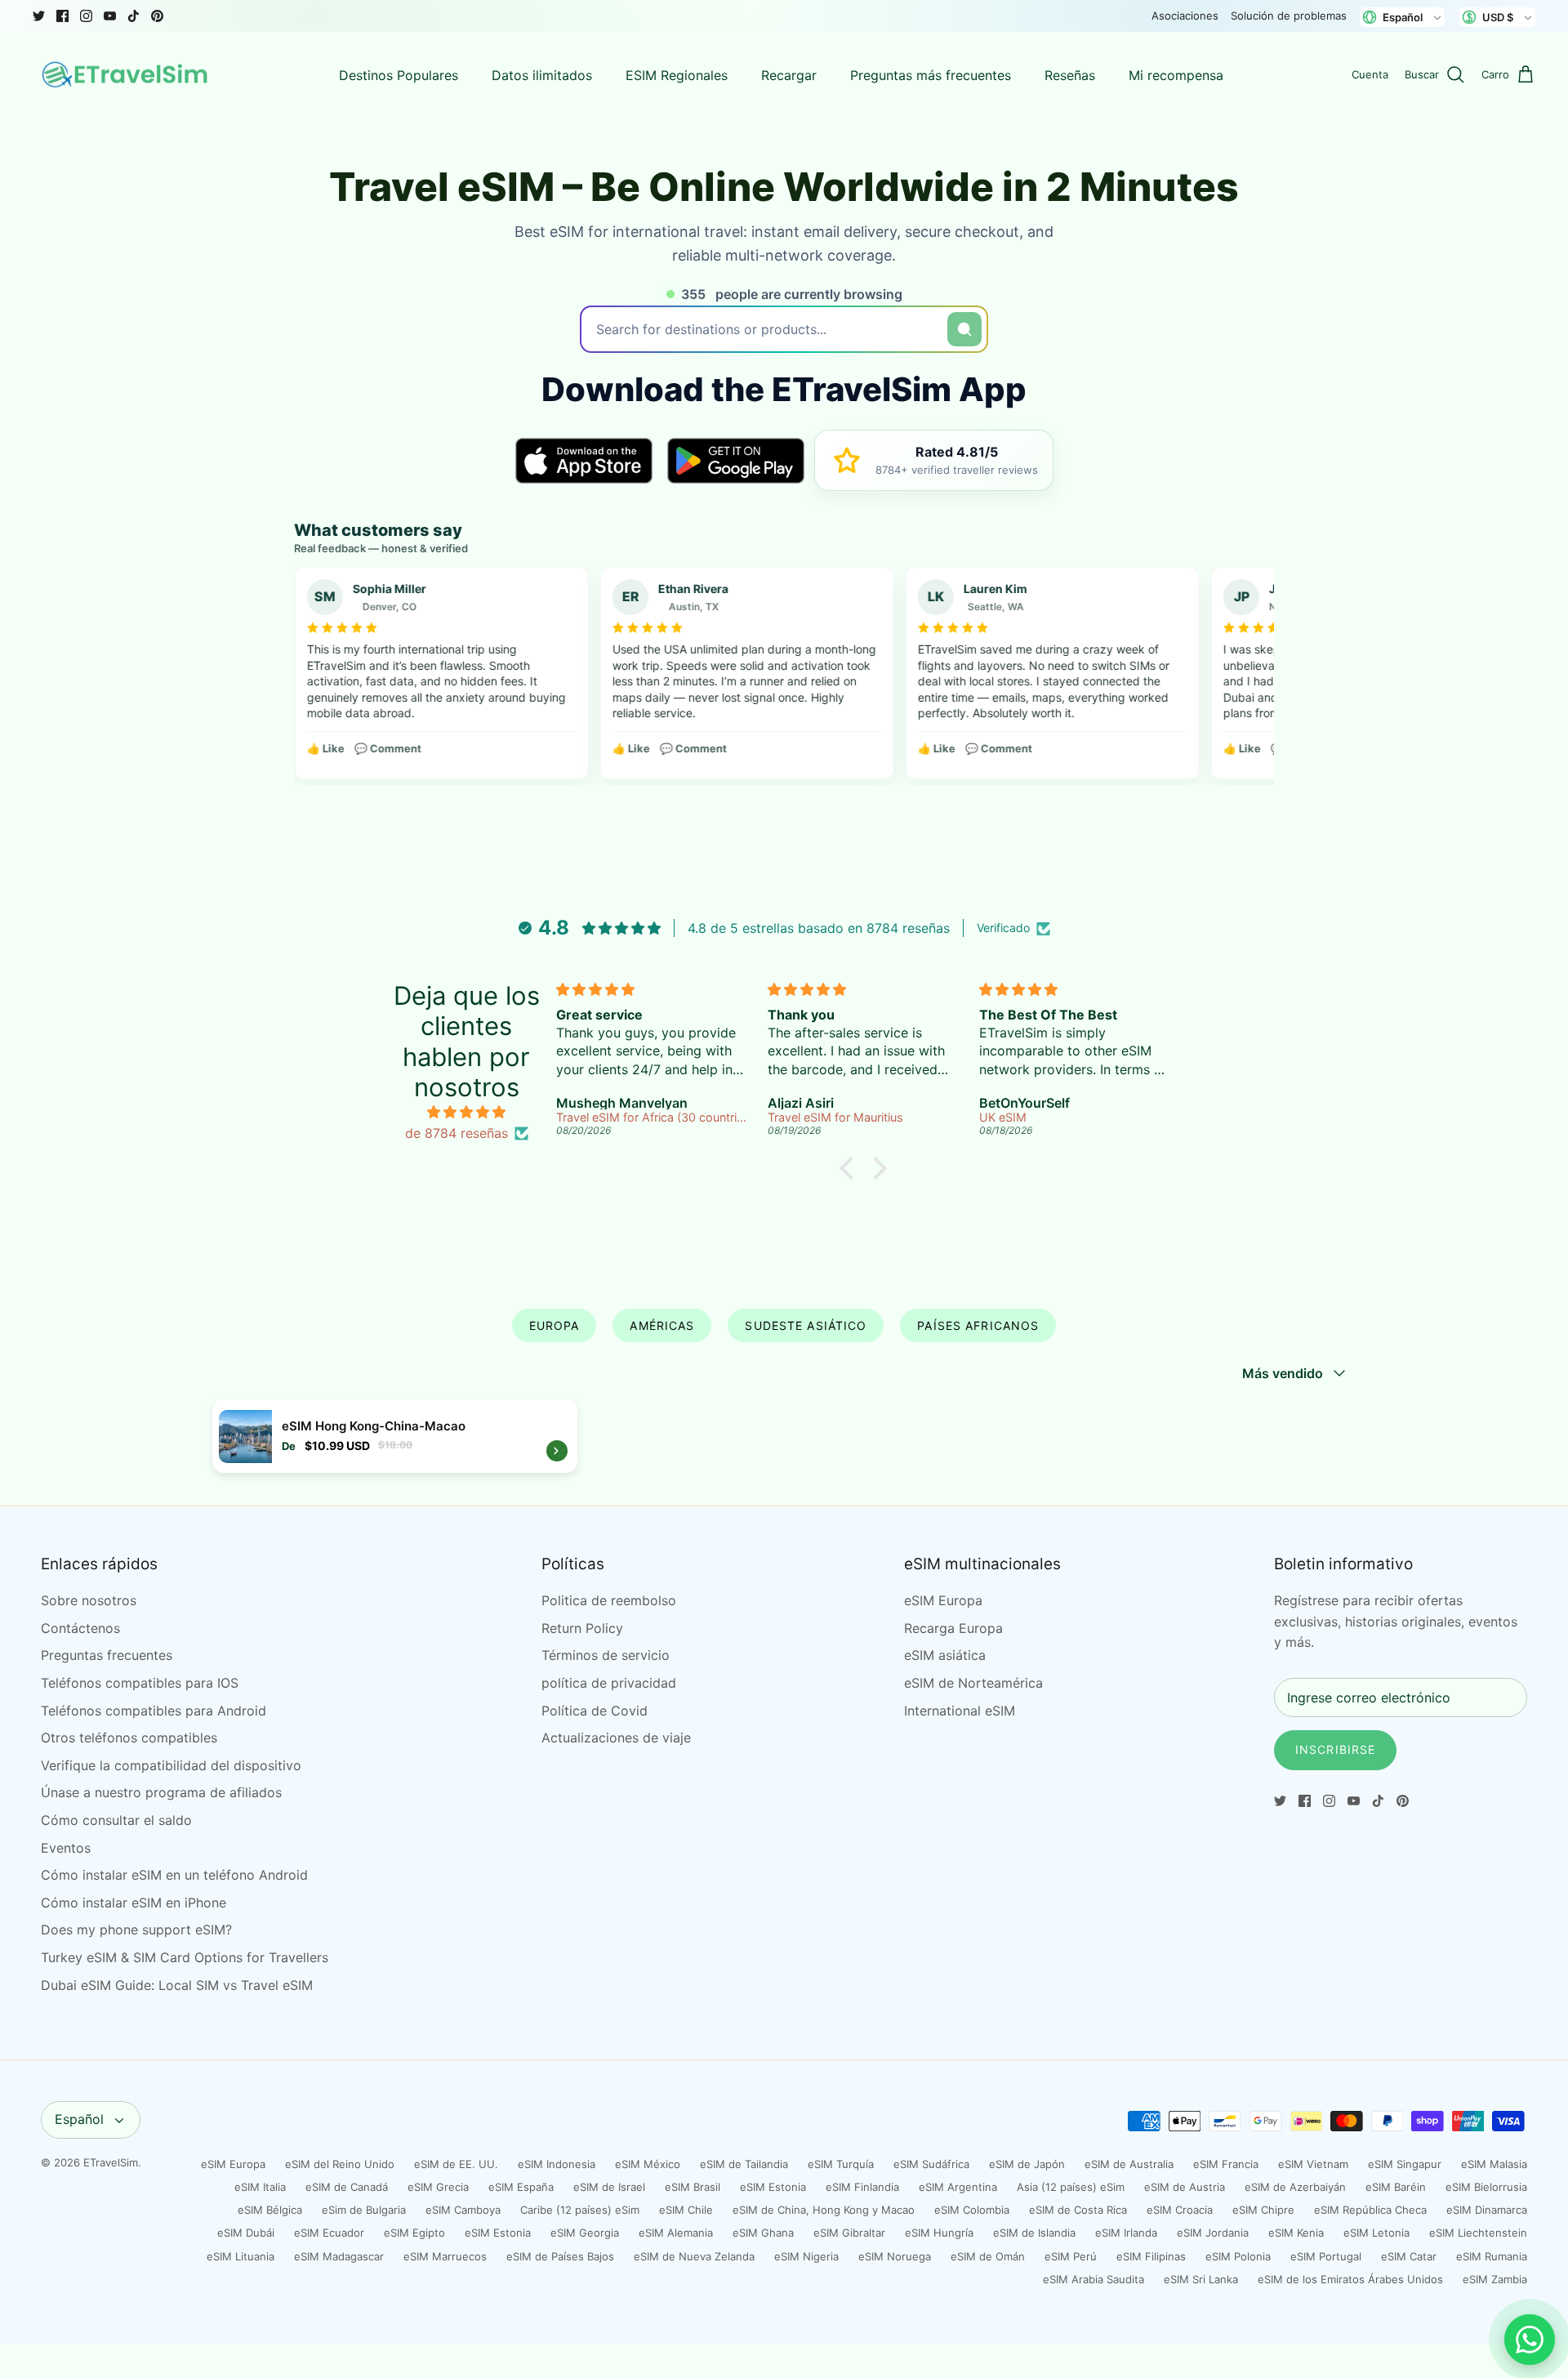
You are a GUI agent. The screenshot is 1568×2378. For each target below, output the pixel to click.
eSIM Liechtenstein (1478, 2233)
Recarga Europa (953, 1628)
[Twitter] (39, 16)
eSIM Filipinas (1151, 2256)
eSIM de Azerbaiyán (1295, 2187)
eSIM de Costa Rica (1078, 2210)
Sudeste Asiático (806, 1325)
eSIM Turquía (841, 2164)
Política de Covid (595, 1711)
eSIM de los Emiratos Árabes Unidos (1350, 2279)
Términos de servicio (606, 1655)
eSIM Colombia (972, 2210)
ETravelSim (111, 2162)
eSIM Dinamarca (1487, 2210)
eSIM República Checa (1370, 2210)
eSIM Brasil (693, 2187)
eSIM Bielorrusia (1486, 2187)
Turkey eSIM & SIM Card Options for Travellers (185, 1957)
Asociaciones (1185, 16)
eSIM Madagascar (339, 2256)
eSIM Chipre (1263, 2210)
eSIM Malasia (1494, 2164)
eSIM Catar (1409, 2256)
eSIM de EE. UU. (456, 2164)
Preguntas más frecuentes (931, 75)
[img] (466, 1113)
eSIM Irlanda (1126, 2233)
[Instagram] (86, 16)
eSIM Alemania (676, 2233)
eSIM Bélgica (270, 2210)
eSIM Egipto (414, 2233)
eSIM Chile (686, 2210)
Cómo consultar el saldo (116, 1820)
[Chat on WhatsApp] (1530, 2340)
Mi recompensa (1176, 75)
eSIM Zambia (1495, 2279)
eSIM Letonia (1376, 2233)
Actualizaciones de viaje (616, 1738)
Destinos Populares (399, 75)
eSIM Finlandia (862, 2187)
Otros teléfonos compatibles (129, 1738)
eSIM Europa (943, 1600)
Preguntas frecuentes (107, 1655)
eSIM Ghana (763, 2233)
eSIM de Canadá (347, 2187)
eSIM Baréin (1396, 2187)
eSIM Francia (1226, 2164)
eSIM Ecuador (329, 2233)
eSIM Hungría (939, 2233)
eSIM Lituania (241, 2256)
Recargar (789, 75)
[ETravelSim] (127, 75)
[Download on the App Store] (584, 461)
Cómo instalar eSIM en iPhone (134, 1903)
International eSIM (960, 1711)
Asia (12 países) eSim (1071, 2187)
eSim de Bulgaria (364, 2210)
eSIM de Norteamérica (973, 1683)
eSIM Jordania (1213, 2233)
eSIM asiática (945, 1655)
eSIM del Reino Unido (340, 2164)
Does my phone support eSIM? (136, 1930)
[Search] (964, 329)
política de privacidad (609, 1683)
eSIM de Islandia (1034, 2233)
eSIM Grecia (438, 2187)
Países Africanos (978, 1325)
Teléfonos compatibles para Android (154, 1711)
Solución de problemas (1289, 16)
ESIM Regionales (677, 75)
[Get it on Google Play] (736, 461)
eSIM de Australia (1129, 2164)
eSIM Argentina (958, 2187)
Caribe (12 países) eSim (580, 2210)
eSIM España (521, 2187)
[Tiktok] (134, 16)
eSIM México (648, 2164)
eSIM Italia (260, 2187)
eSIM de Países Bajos (560, 2256)
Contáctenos (80, 1628)
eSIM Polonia (1238, 2256)
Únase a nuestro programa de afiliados (161, 1792)
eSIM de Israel (609, 2187)
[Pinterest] (157, 16)
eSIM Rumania (1492, 2256)
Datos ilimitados (542, 75)
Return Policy (582, 1628)
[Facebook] (62, 16)
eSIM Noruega (895, 2256)
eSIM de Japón (1027, 2164)
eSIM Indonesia (557, 2164)
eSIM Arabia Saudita (1094, 2279)
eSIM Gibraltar (849, 2233)
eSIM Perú (1071, 2256)
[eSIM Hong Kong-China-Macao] (395, 1436)
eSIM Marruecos (445, 2256)
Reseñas (1070, 75)
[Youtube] (110, 16)
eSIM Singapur (1405, 2164)
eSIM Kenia (1296, 2233)
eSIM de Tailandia (744, 2164)
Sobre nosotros (89, 1600)
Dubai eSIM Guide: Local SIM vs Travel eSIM (177, 1985)
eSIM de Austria (1185, 2187)
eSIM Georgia (585, 2233)
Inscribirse (1335, 1749)
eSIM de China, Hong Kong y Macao (824, 2210)
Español (79, 2119)
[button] (851, 1168)
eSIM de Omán (988, 2256)
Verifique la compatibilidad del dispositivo (171, 1765)
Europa (555, 1325)
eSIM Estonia (773, 2187)
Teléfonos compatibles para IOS (140, 1683)
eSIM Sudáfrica (931, 2164)
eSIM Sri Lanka (1201, 2279)
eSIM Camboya (463, 2210)
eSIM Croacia (1180, 2210)
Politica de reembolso (609, 1600)
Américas (662, 1325)
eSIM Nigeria (806, 2256)
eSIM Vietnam (1313, 2164)
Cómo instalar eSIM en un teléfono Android (174, 1875)
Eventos (66, 1848)
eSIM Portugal (1326, 2256)
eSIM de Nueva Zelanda (694, 2256)
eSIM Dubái (246, 2233)
